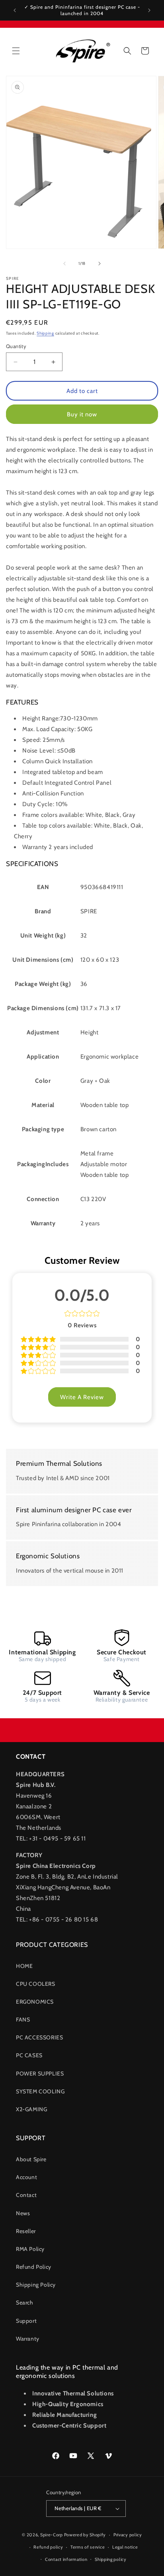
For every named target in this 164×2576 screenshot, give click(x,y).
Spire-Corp (52, 2535)
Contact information (66, 2559)
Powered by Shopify (85, 2535)
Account (26, 2177)
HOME (24, 1966)
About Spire (31, 2159)
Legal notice (125, 2547)
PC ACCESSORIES (39, 2037)
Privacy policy (128, 2535)
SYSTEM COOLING (40, 2091)
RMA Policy (30, 2249)
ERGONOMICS (35, 2002)
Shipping (45, 333)
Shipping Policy (36, 2285)
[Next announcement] (149, 10)
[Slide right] (100, 264)
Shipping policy (111, 2559)
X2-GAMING (31, 2109)
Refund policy (48, 2547)
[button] (16, 51)
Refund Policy (34, 2267)
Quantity (16, 346)
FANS (23, 2020)
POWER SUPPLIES (40, 2074)
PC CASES (29, 2055)
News (23, 2213)
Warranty (28, 2339)
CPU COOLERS (36, 1984)
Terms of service (88, 2547)
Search (25, 2303)
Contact (26, 2195)
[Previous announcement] (15, 10)
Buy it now (82, 414)
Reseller (26, 2231)
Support (26, 2321)
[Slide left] (64, 264)
